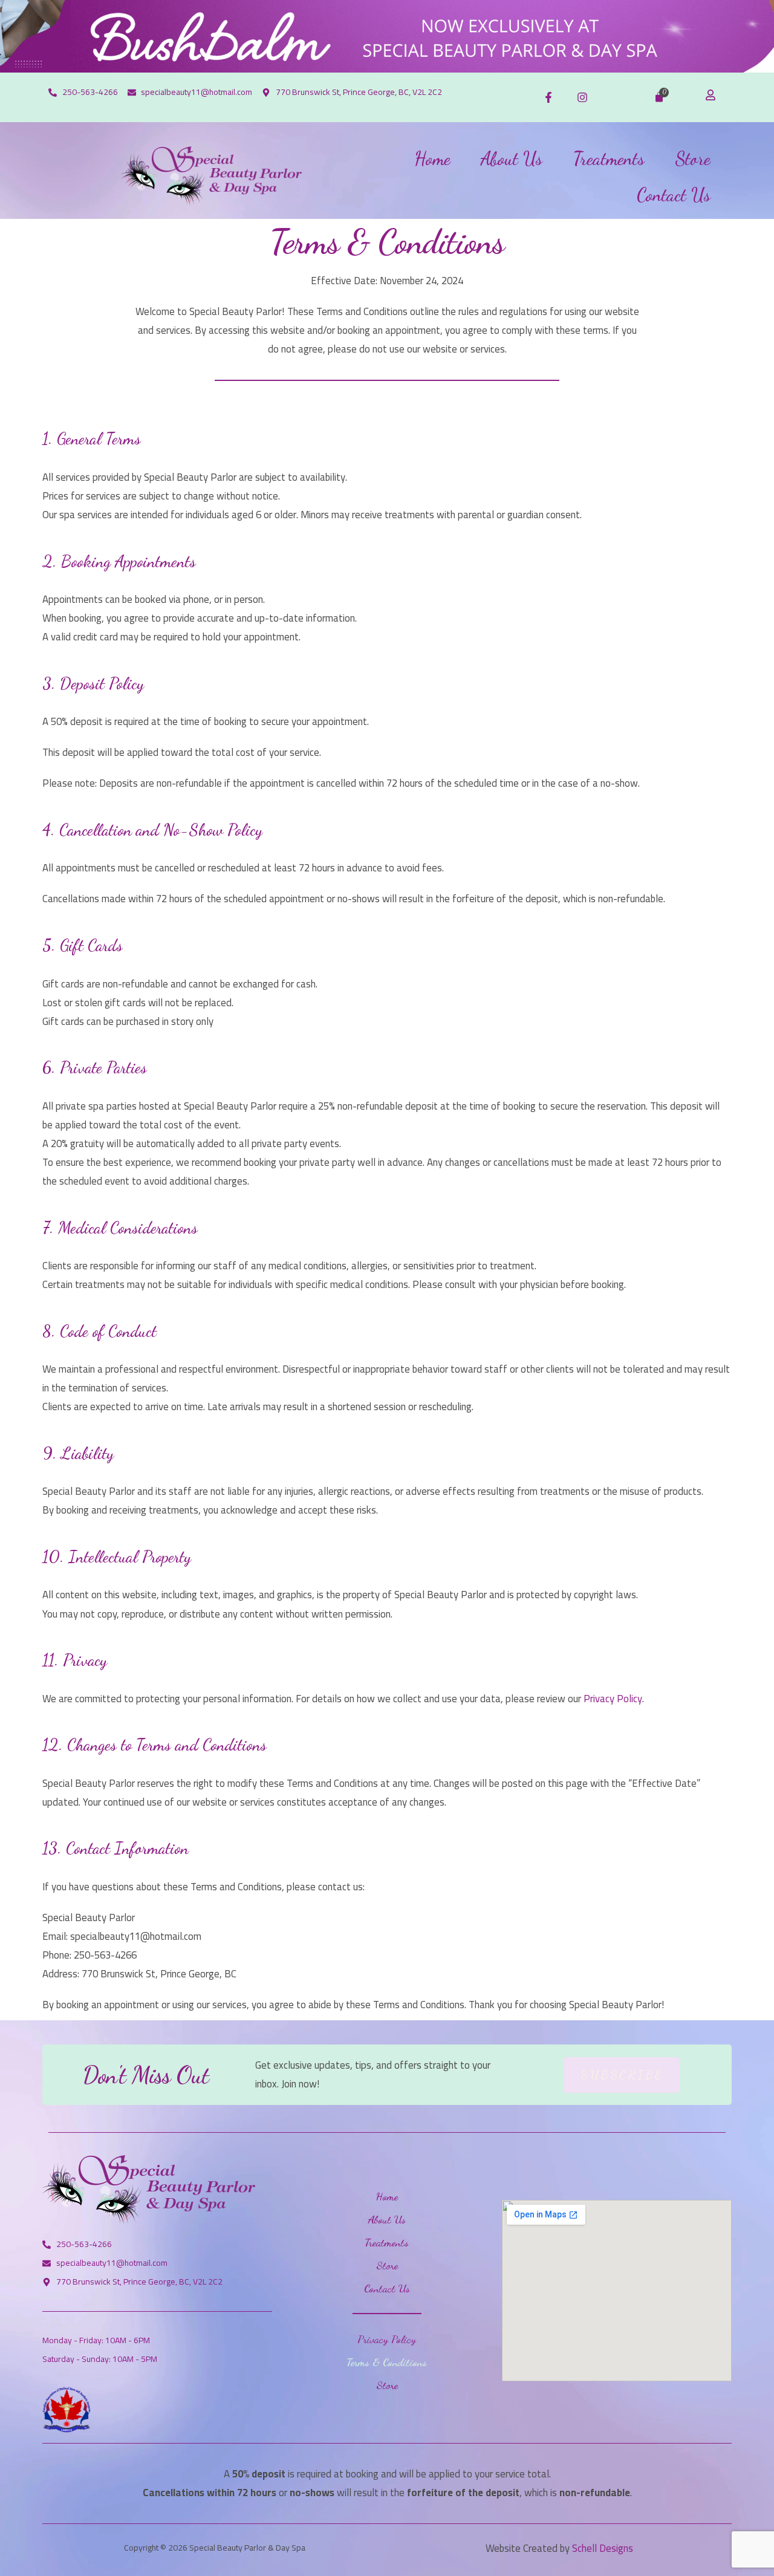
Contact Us (674, 195)
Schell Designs (603, 2548)
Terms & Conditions (387, 2362)
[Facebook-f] (548, 97)
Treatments (609, 158)
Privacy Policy (613, 1699)
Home (432, 158)
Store (693, 158)
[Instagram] (582, 97)
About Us (512, 158)
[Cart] (659, 97)
